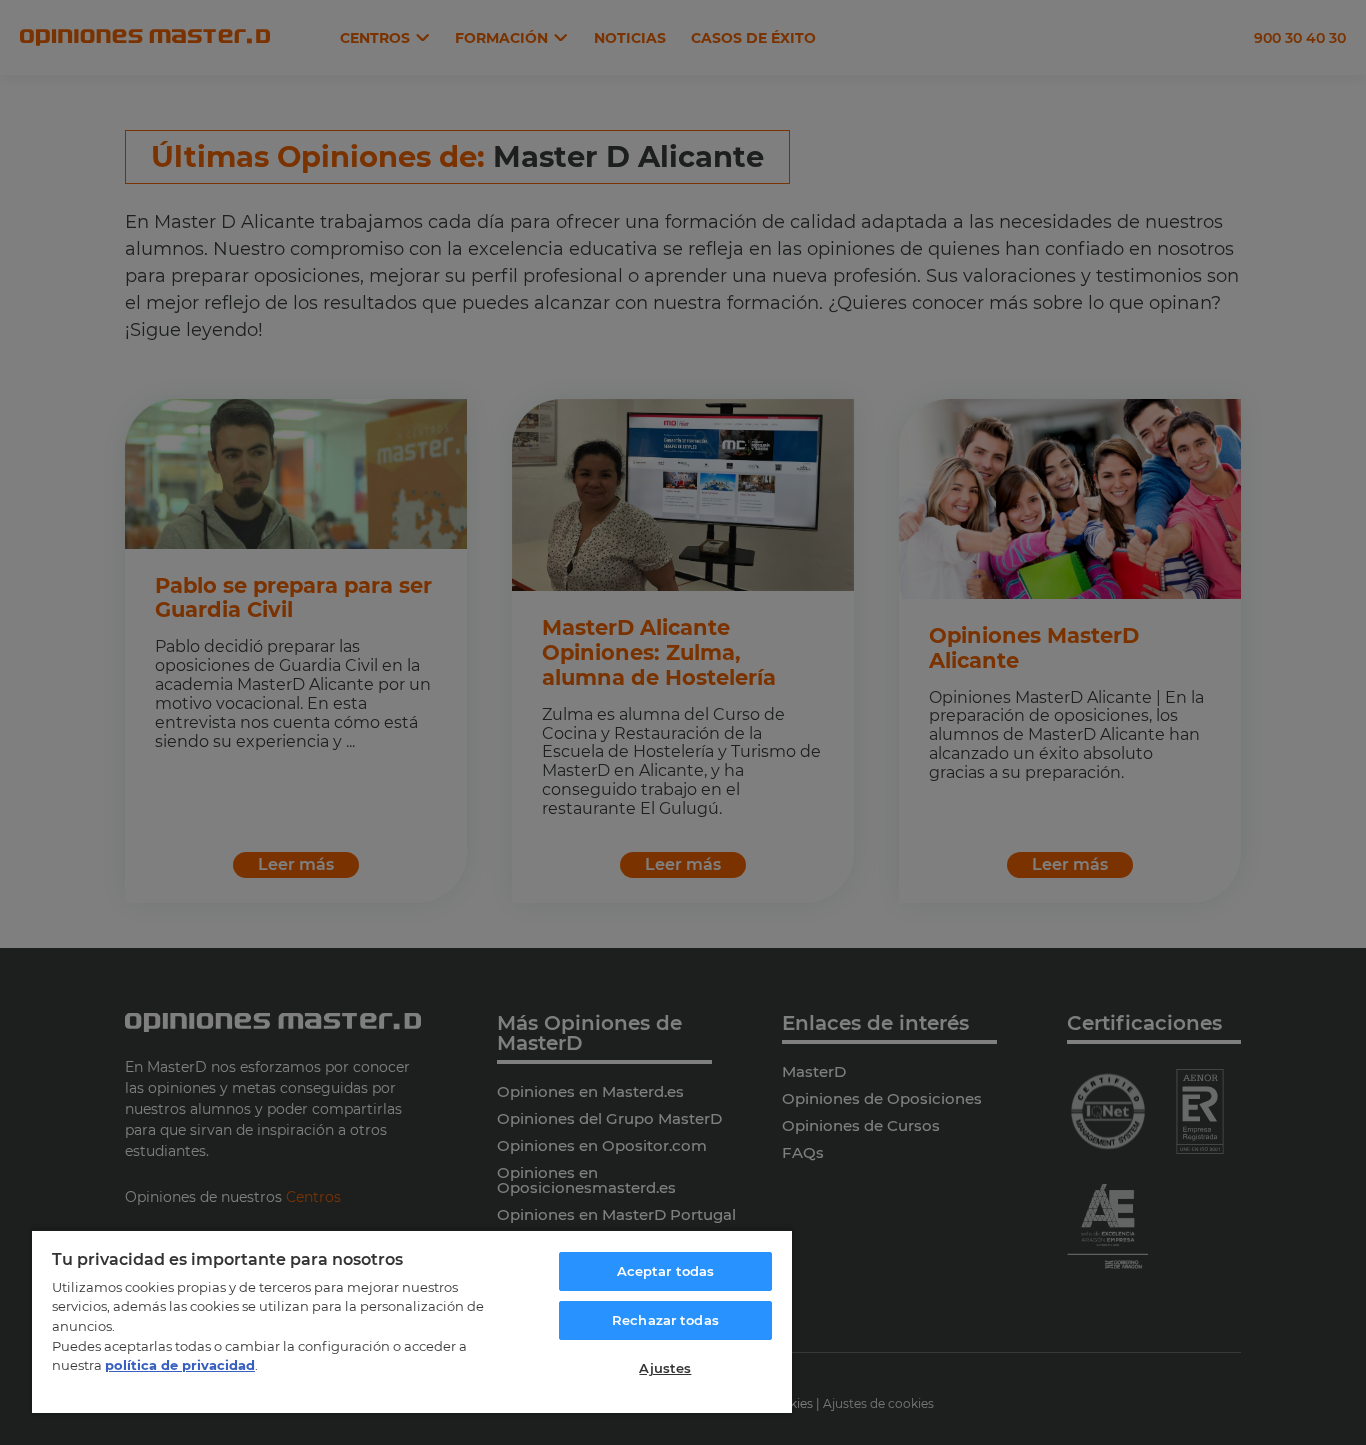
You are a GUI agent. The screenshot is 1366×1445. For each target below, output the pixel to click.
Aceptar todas (666, 1271)
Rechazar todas (665, 1320)
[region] (412, 1321)
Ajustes (665, 1368)
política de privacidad (180, 1365)
